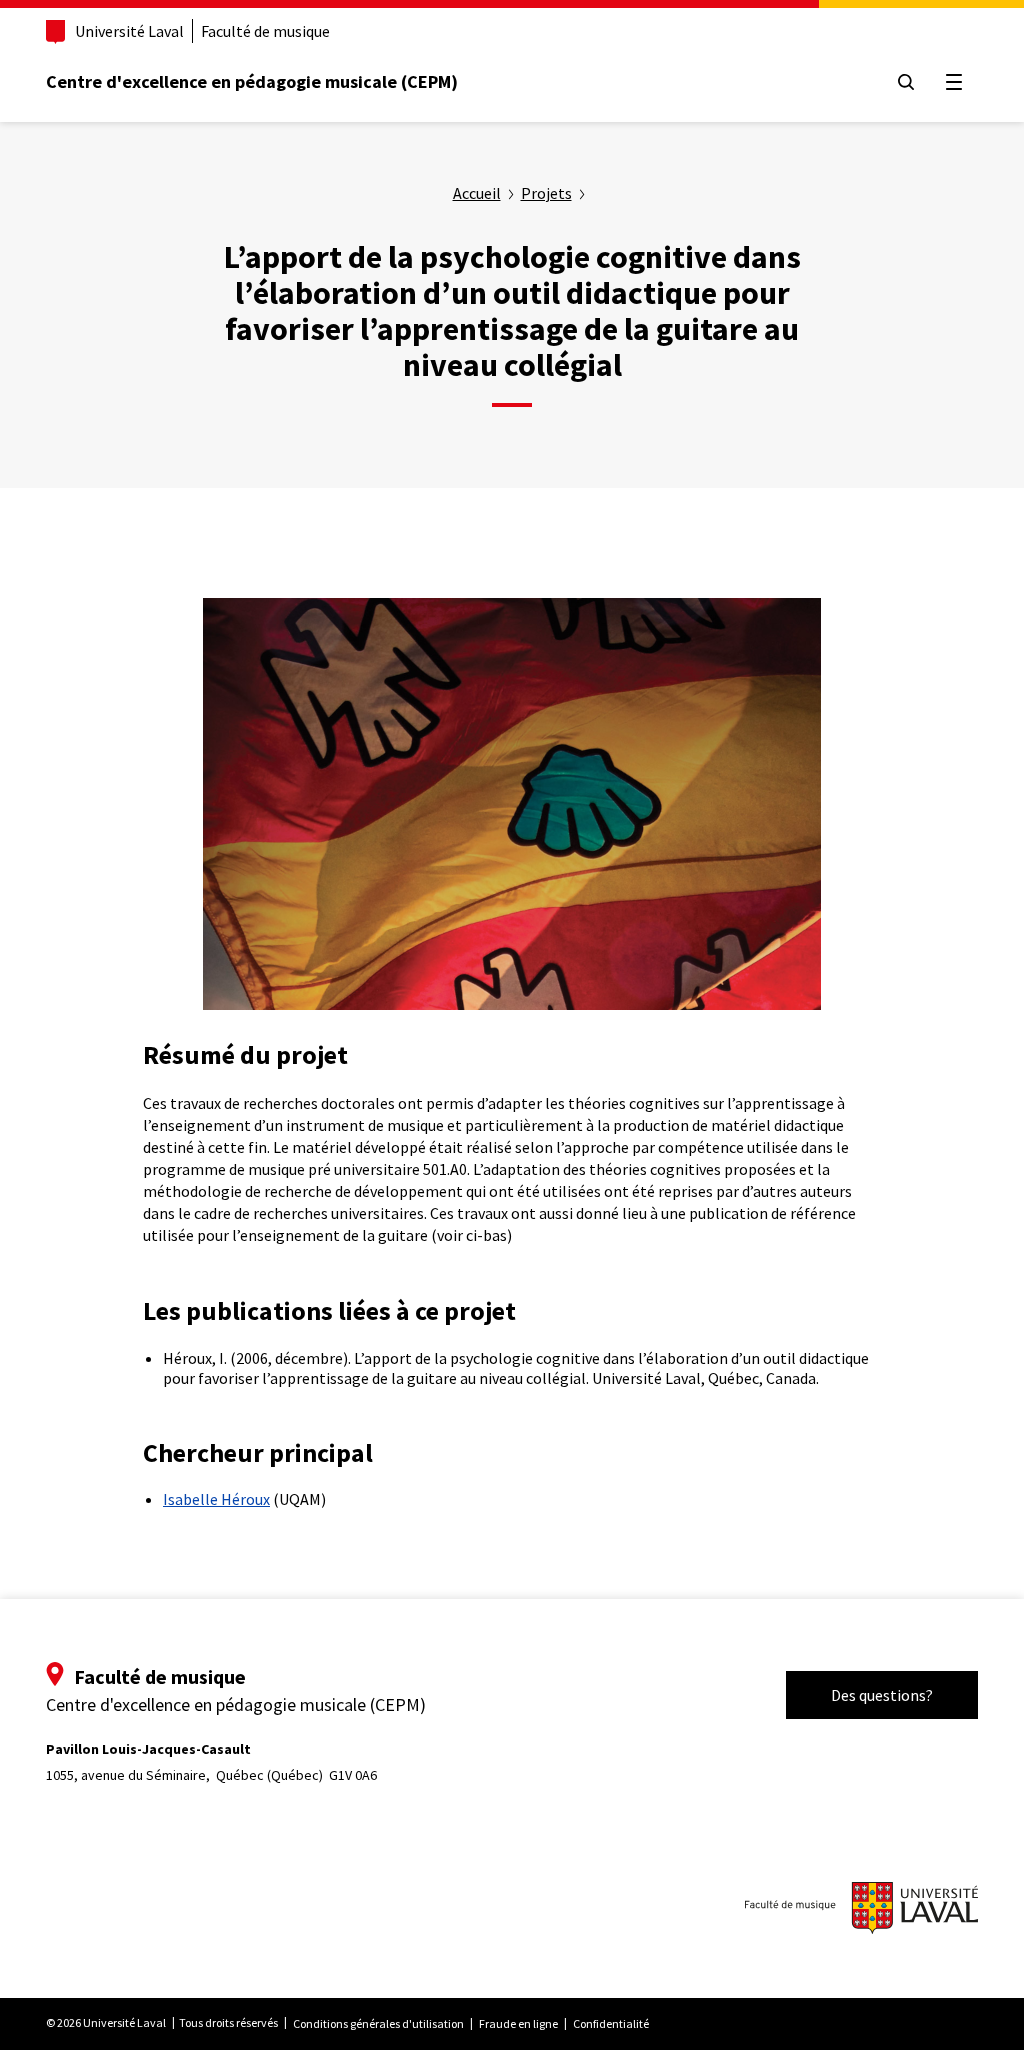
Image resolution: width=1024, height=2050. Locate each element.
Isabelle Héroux (216, 1499)
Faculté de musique (265, 31)
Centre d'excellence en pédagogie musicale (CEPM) (252, 81)
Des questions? (882, 1695)
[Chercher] (906, 82)
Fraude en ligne (518, 2023)
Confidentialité (611, 2023)
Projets (546, 193)
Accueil (477, 193)
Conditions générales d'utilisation (378, 2023)
